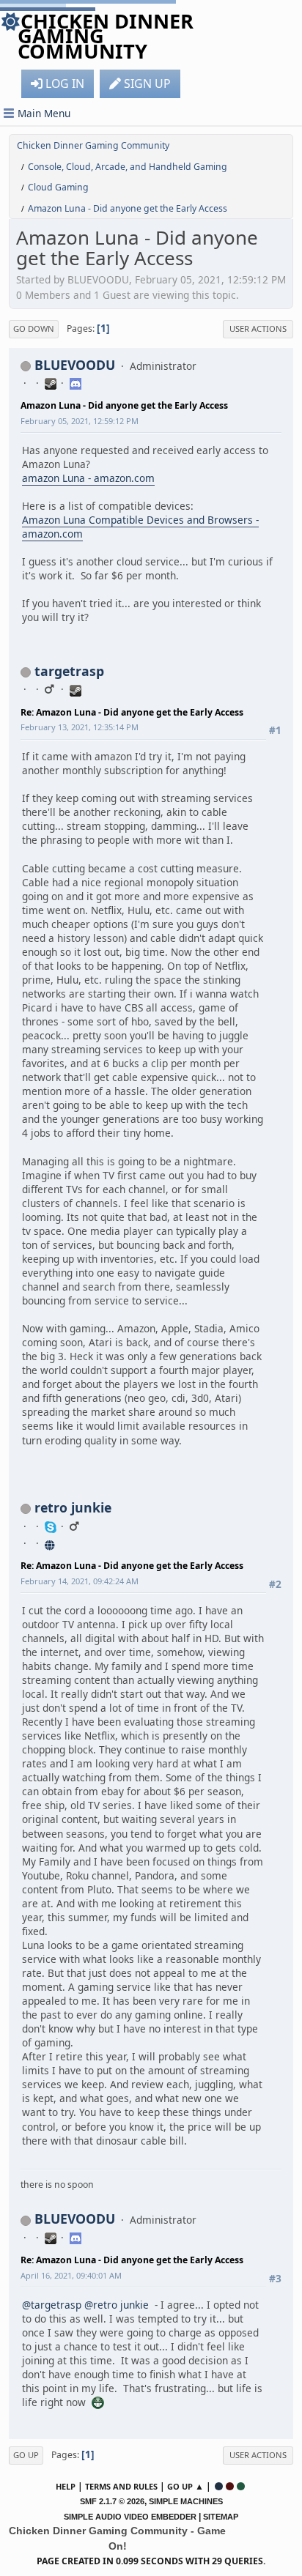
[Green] (241, 2486)
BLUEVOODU (75, 365)
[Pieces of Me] (51, 1543)
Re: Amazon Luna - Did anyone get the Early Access (132, 712)
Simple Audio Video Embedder (130, 2517)
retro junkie (73, 1507)
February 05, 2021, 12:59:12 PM (80, 421)
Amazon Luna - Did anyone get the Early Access (124, 405)
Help (66, 2486)
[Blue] (219, 2486)
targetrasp (69, 671)
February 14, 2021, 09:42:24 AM (80, 1581)
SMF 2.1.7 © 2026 (112, 2501)
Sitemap (221, 2517)
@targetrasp (52, 2305)
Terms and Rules (121, 2486)
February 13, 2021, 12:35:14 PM (80, 727)
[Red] (230, 2486)
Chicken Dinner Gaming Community (106, 36)
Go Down (34, 329)
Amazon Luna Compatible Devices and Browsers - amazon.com (140, 527)
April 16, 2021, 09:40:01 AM (71, 2275)
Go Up (26, 2455)
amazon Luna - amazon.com (88, 478)
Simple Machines (186, 2501)
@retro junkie (117, 2305)
